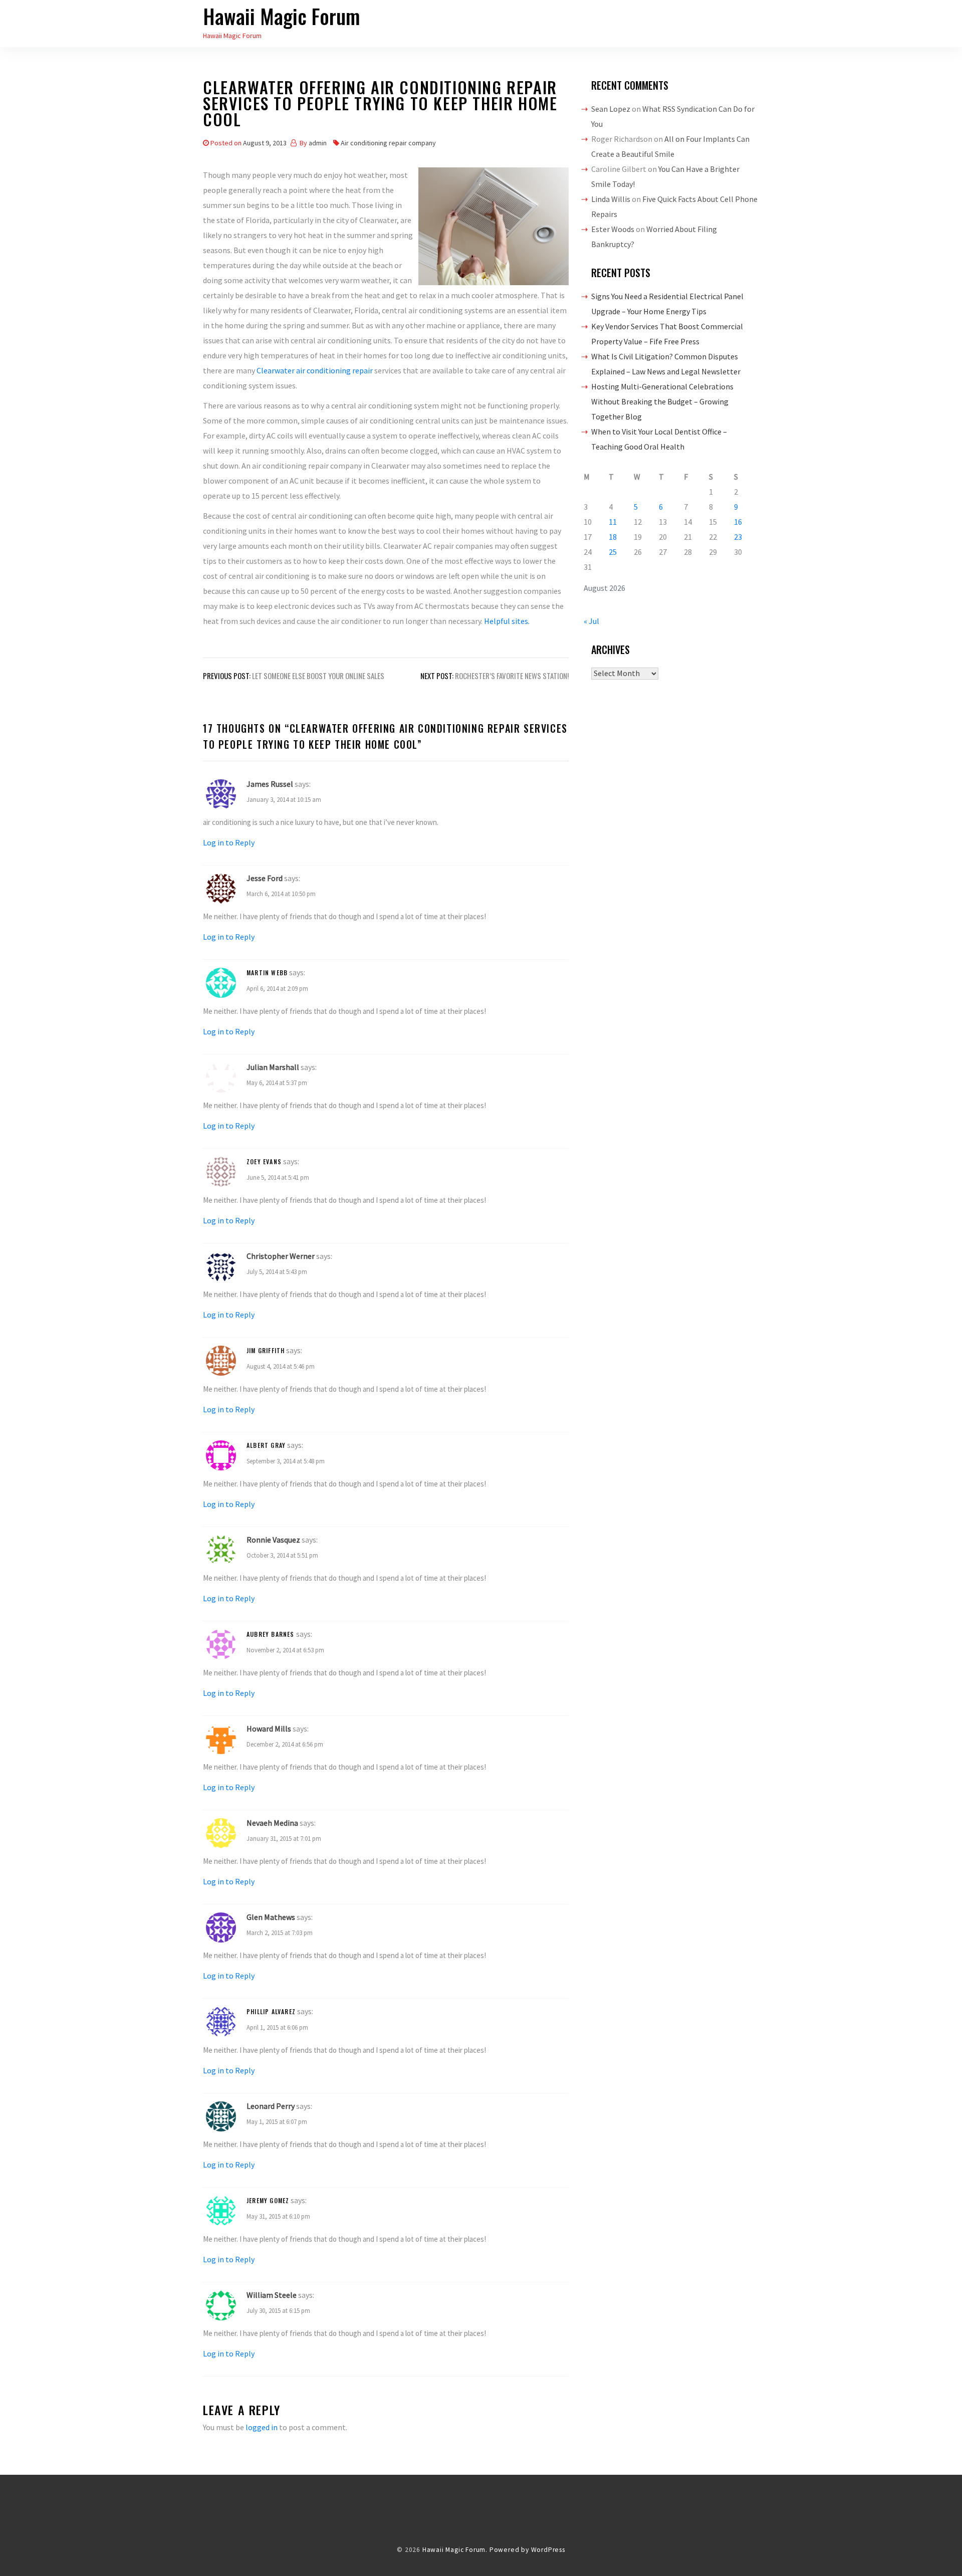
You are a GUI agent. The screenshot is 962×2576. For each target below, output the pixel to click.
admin (318, 143)
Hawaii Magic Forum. (455, 2550)
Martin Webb (267, 973)
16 (738, 522)
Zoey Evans (264, 1161)
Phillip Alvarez (271, 2011)
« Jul (591, 621)
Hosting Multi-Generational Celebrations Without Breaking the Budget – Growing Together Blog (662, 401)
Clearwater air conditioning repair (315, 370)
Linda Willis (611, 199)
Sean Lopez (611, 109)
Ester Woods (613, 229)
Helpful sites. (507, 621)
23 (738, 537)
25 (613, 552)
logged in (262, 2427)
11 (613, 522)
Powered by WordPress (527, 2550)
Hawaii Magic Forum (282, 16)
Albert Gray (266, 1445)
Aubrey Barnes (271, 1634)
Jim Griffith (266, 1350)
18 (613, 537)
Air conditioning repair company (388, 143)
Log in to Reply (229, 842)
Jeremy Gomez (268, 2200)
